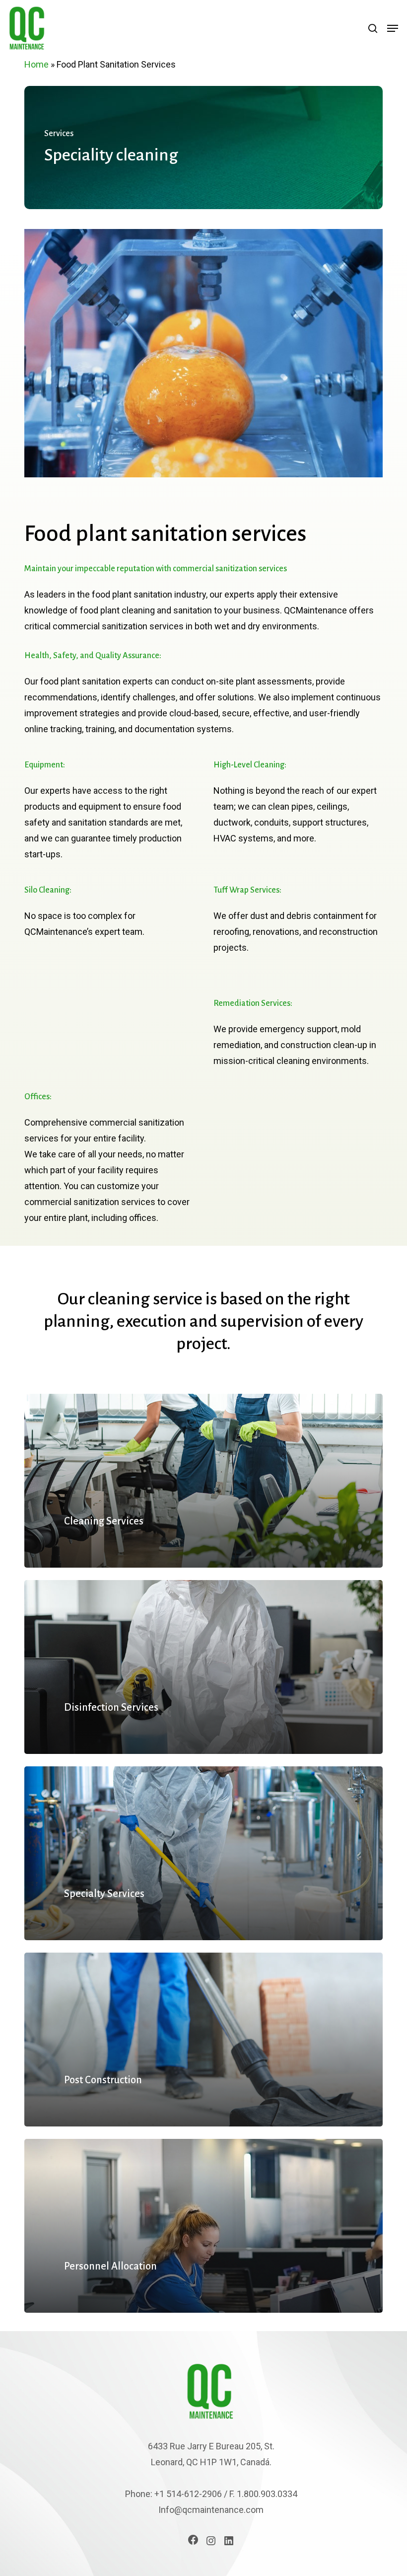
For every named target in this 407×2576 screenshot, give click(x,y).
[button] (393, 28)
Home (36, 64)
